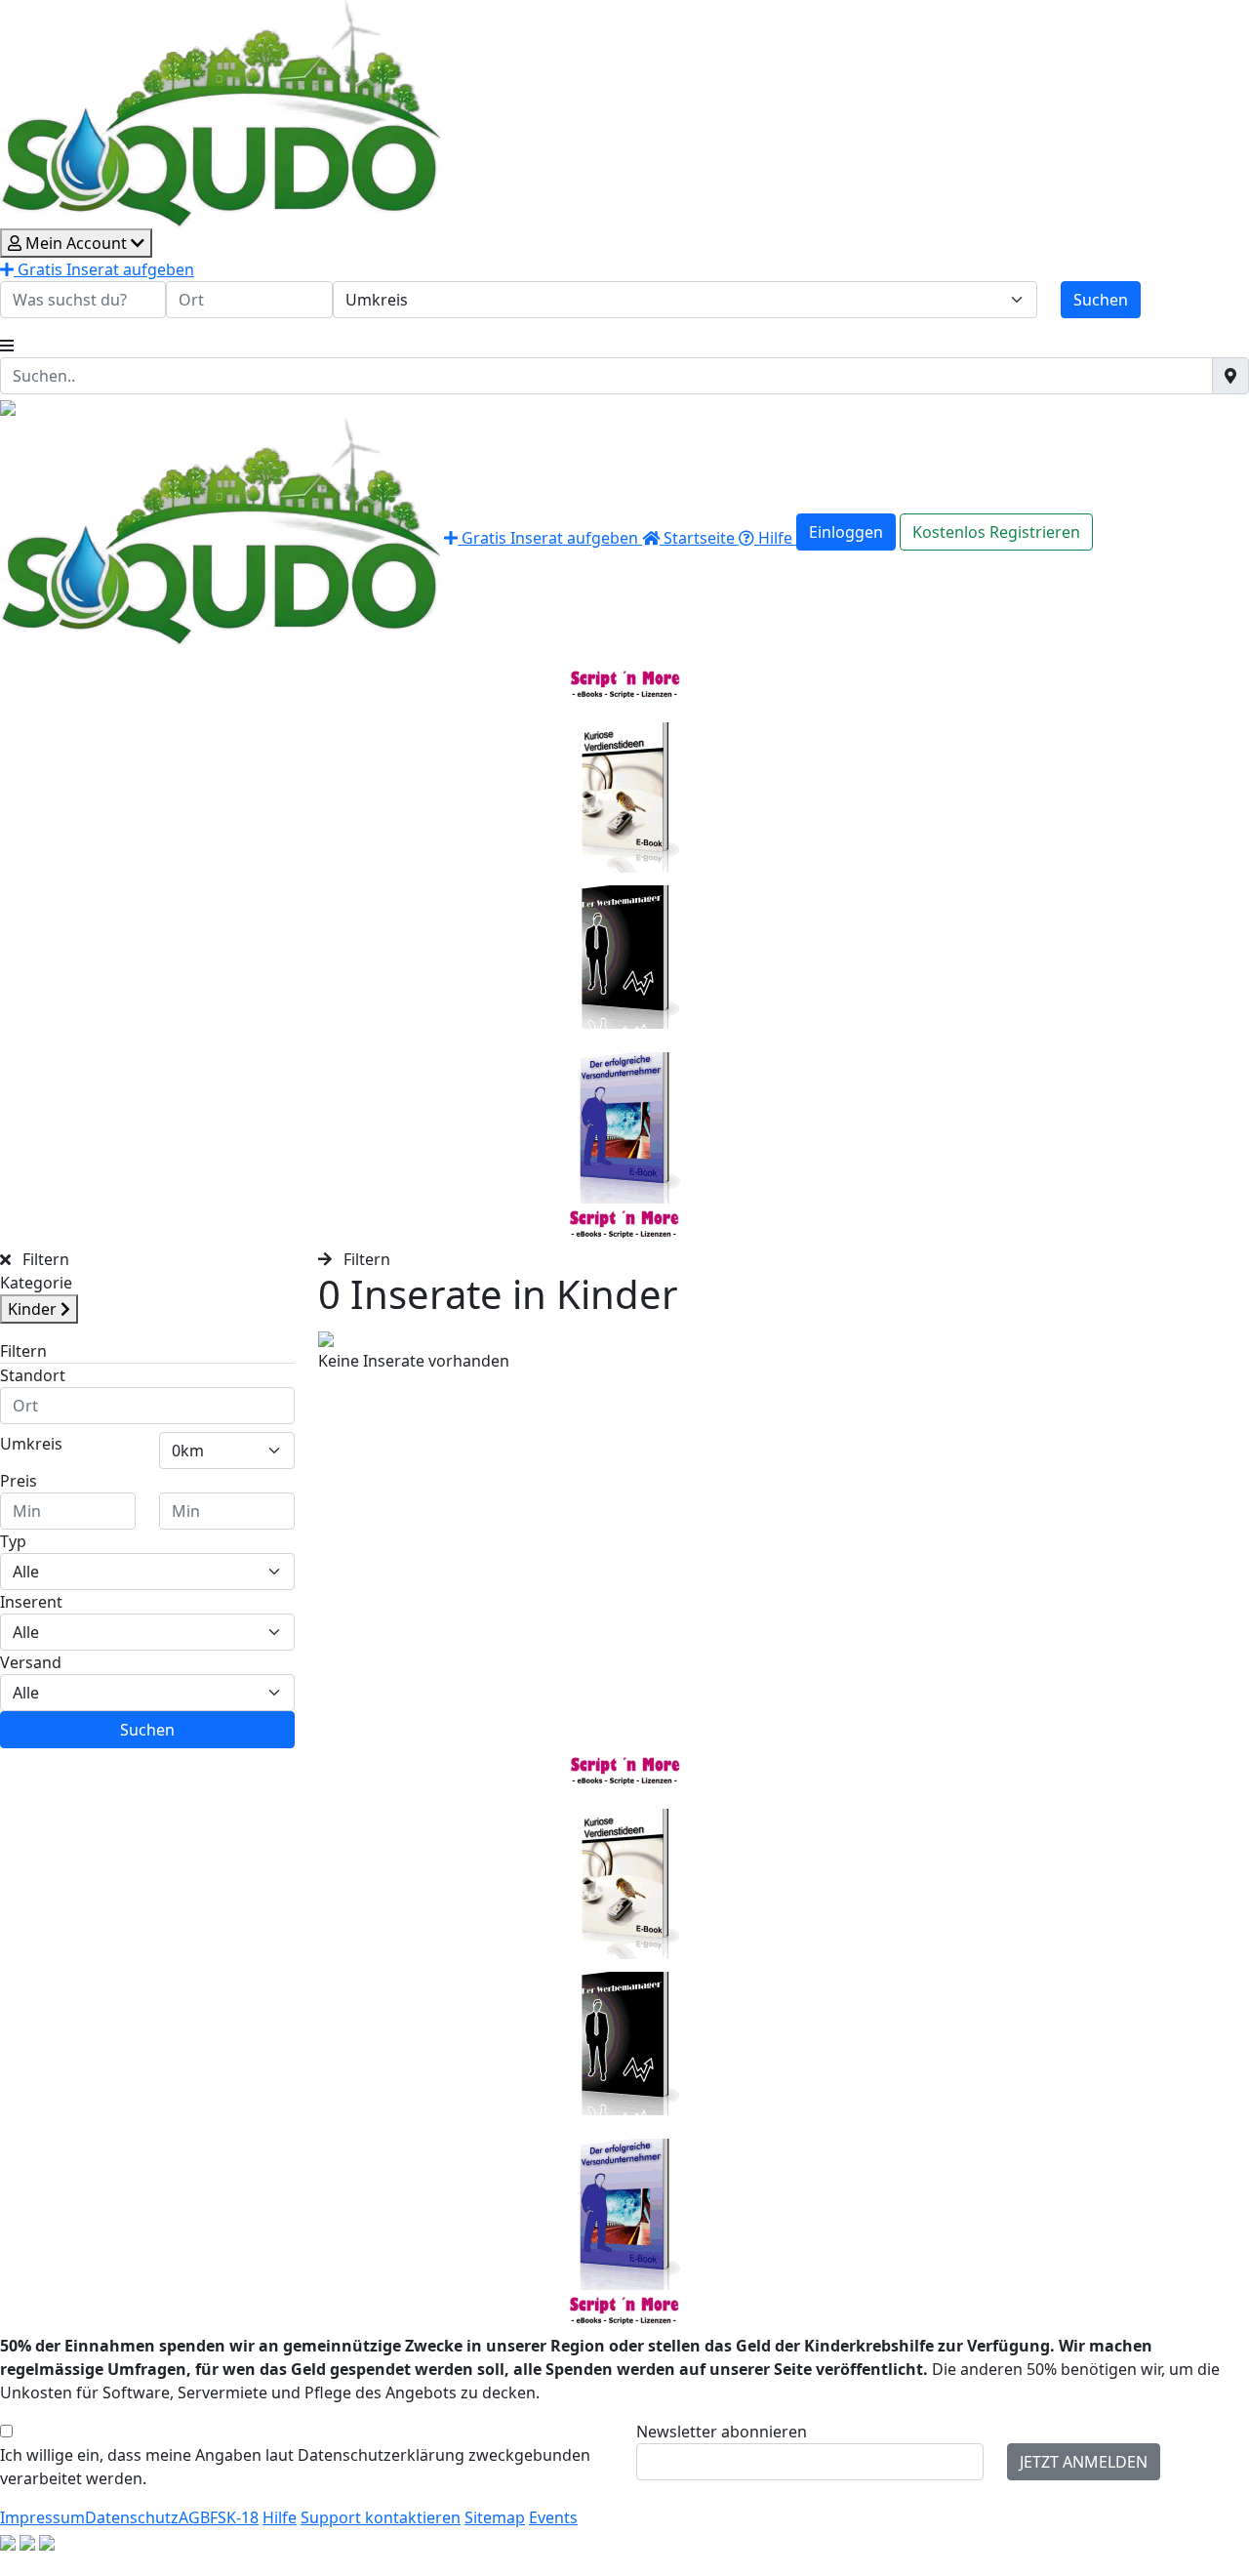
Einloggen (846, 532)
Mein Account (76, 243)
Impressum (42, 2517)
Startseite (699, 538)
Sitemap (495, 2517)
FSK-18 (234, 2517)
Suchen (1101, 300)
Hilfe (775, 538)
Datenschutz (132, 2517)
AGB (194, 2517)
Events (553, 2517)
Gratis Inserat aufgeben (104, 269)
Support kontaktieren (381, 2517)
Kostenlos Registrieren (996, 532)
